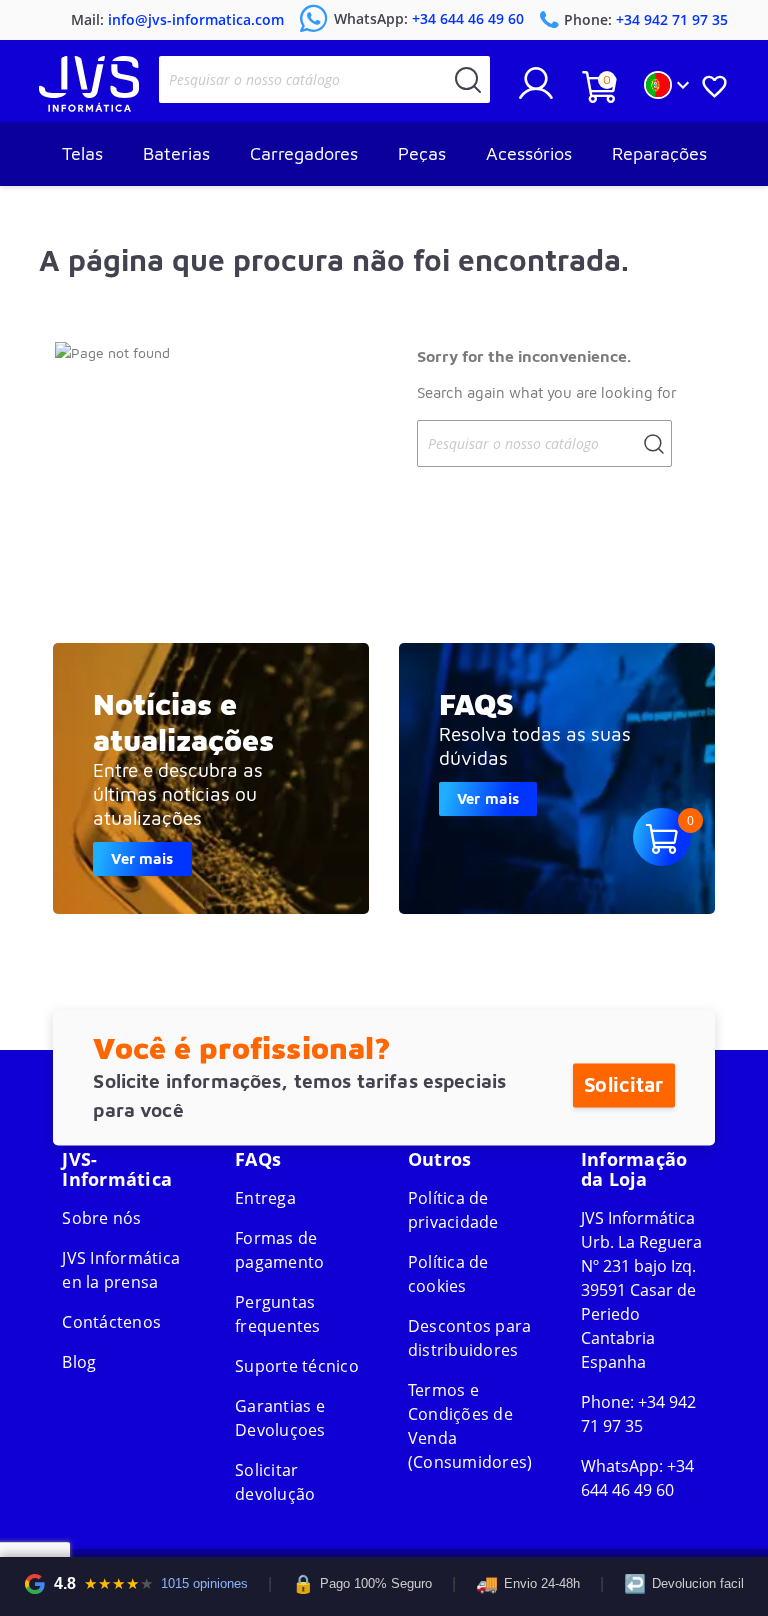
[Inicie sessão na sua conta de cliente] (536, 91)
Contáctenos (111, 1322)
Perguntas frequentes (278, 1314)
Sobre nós (101, 1218)
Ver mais (142, 858)
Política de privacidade (453, 1210)
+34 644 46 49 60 (637, 1478)
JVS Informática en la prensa (121, 1270)
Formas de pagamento (279, 1250)
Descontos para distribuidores (470, 1338)
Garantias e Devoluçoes (280, 1418)
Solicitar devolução (275, 1482)
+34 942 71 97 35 (638, 1414)
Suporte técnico (297, 1366)
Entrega (265, 1198)
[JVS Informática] (89, 106)
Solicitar (623, 1084)
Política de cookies (448, 1274)
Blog (79, 1362)
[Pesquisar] (468, 79)
